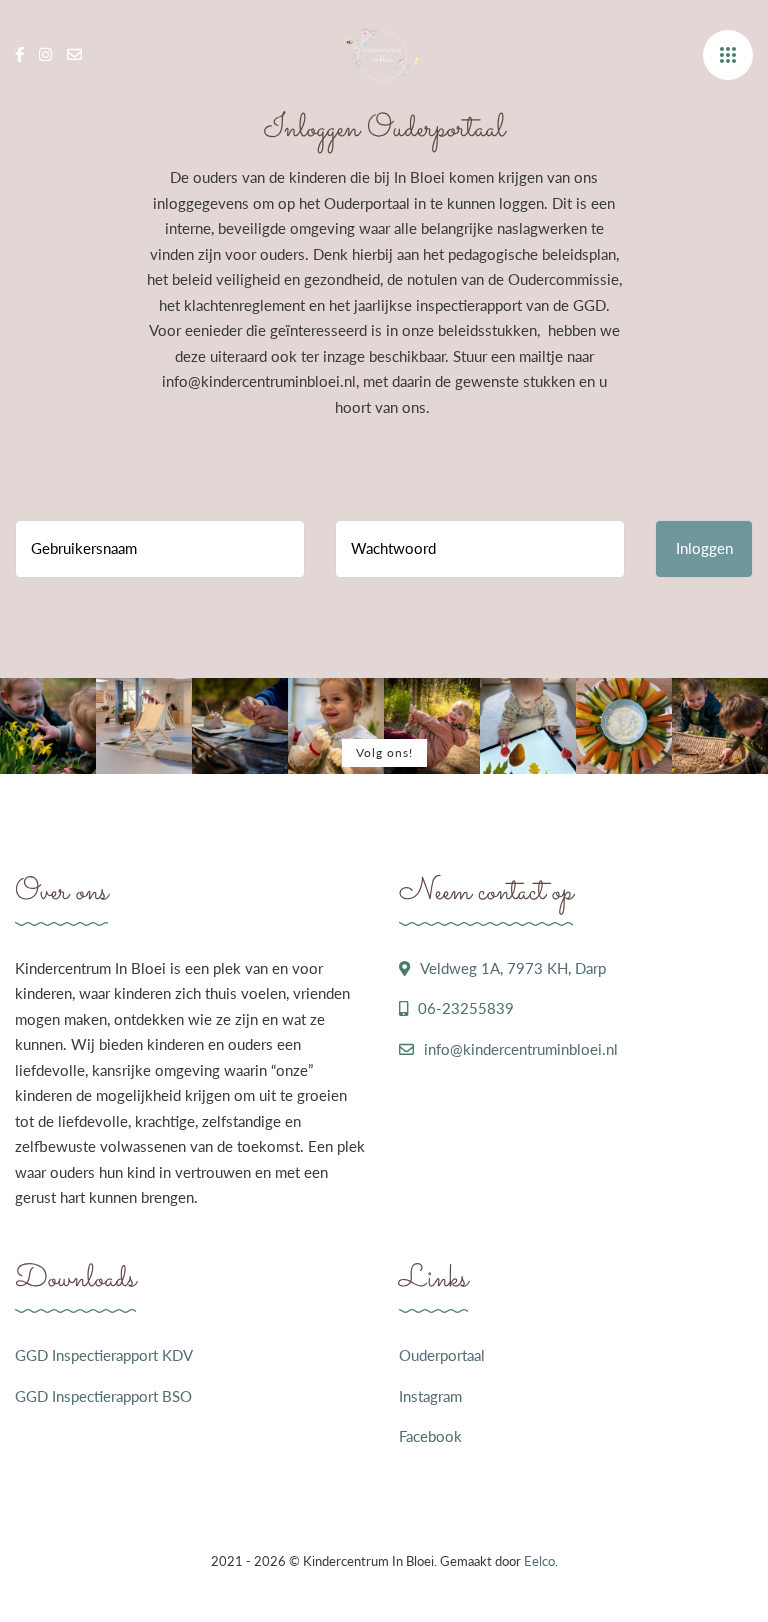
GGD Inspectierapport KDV (104, 1355)
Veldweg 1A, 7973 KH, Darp (513, 968)
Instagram (430, 1396)
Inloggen (704, 548)
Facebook (430, 1436)
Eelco (539, 1561)
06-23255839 (466, 1008)
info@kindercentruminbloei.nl (521, 1049)
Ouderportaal (442, 1355)
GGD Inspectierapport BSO (103, 1396)
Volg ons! (384, 752)
